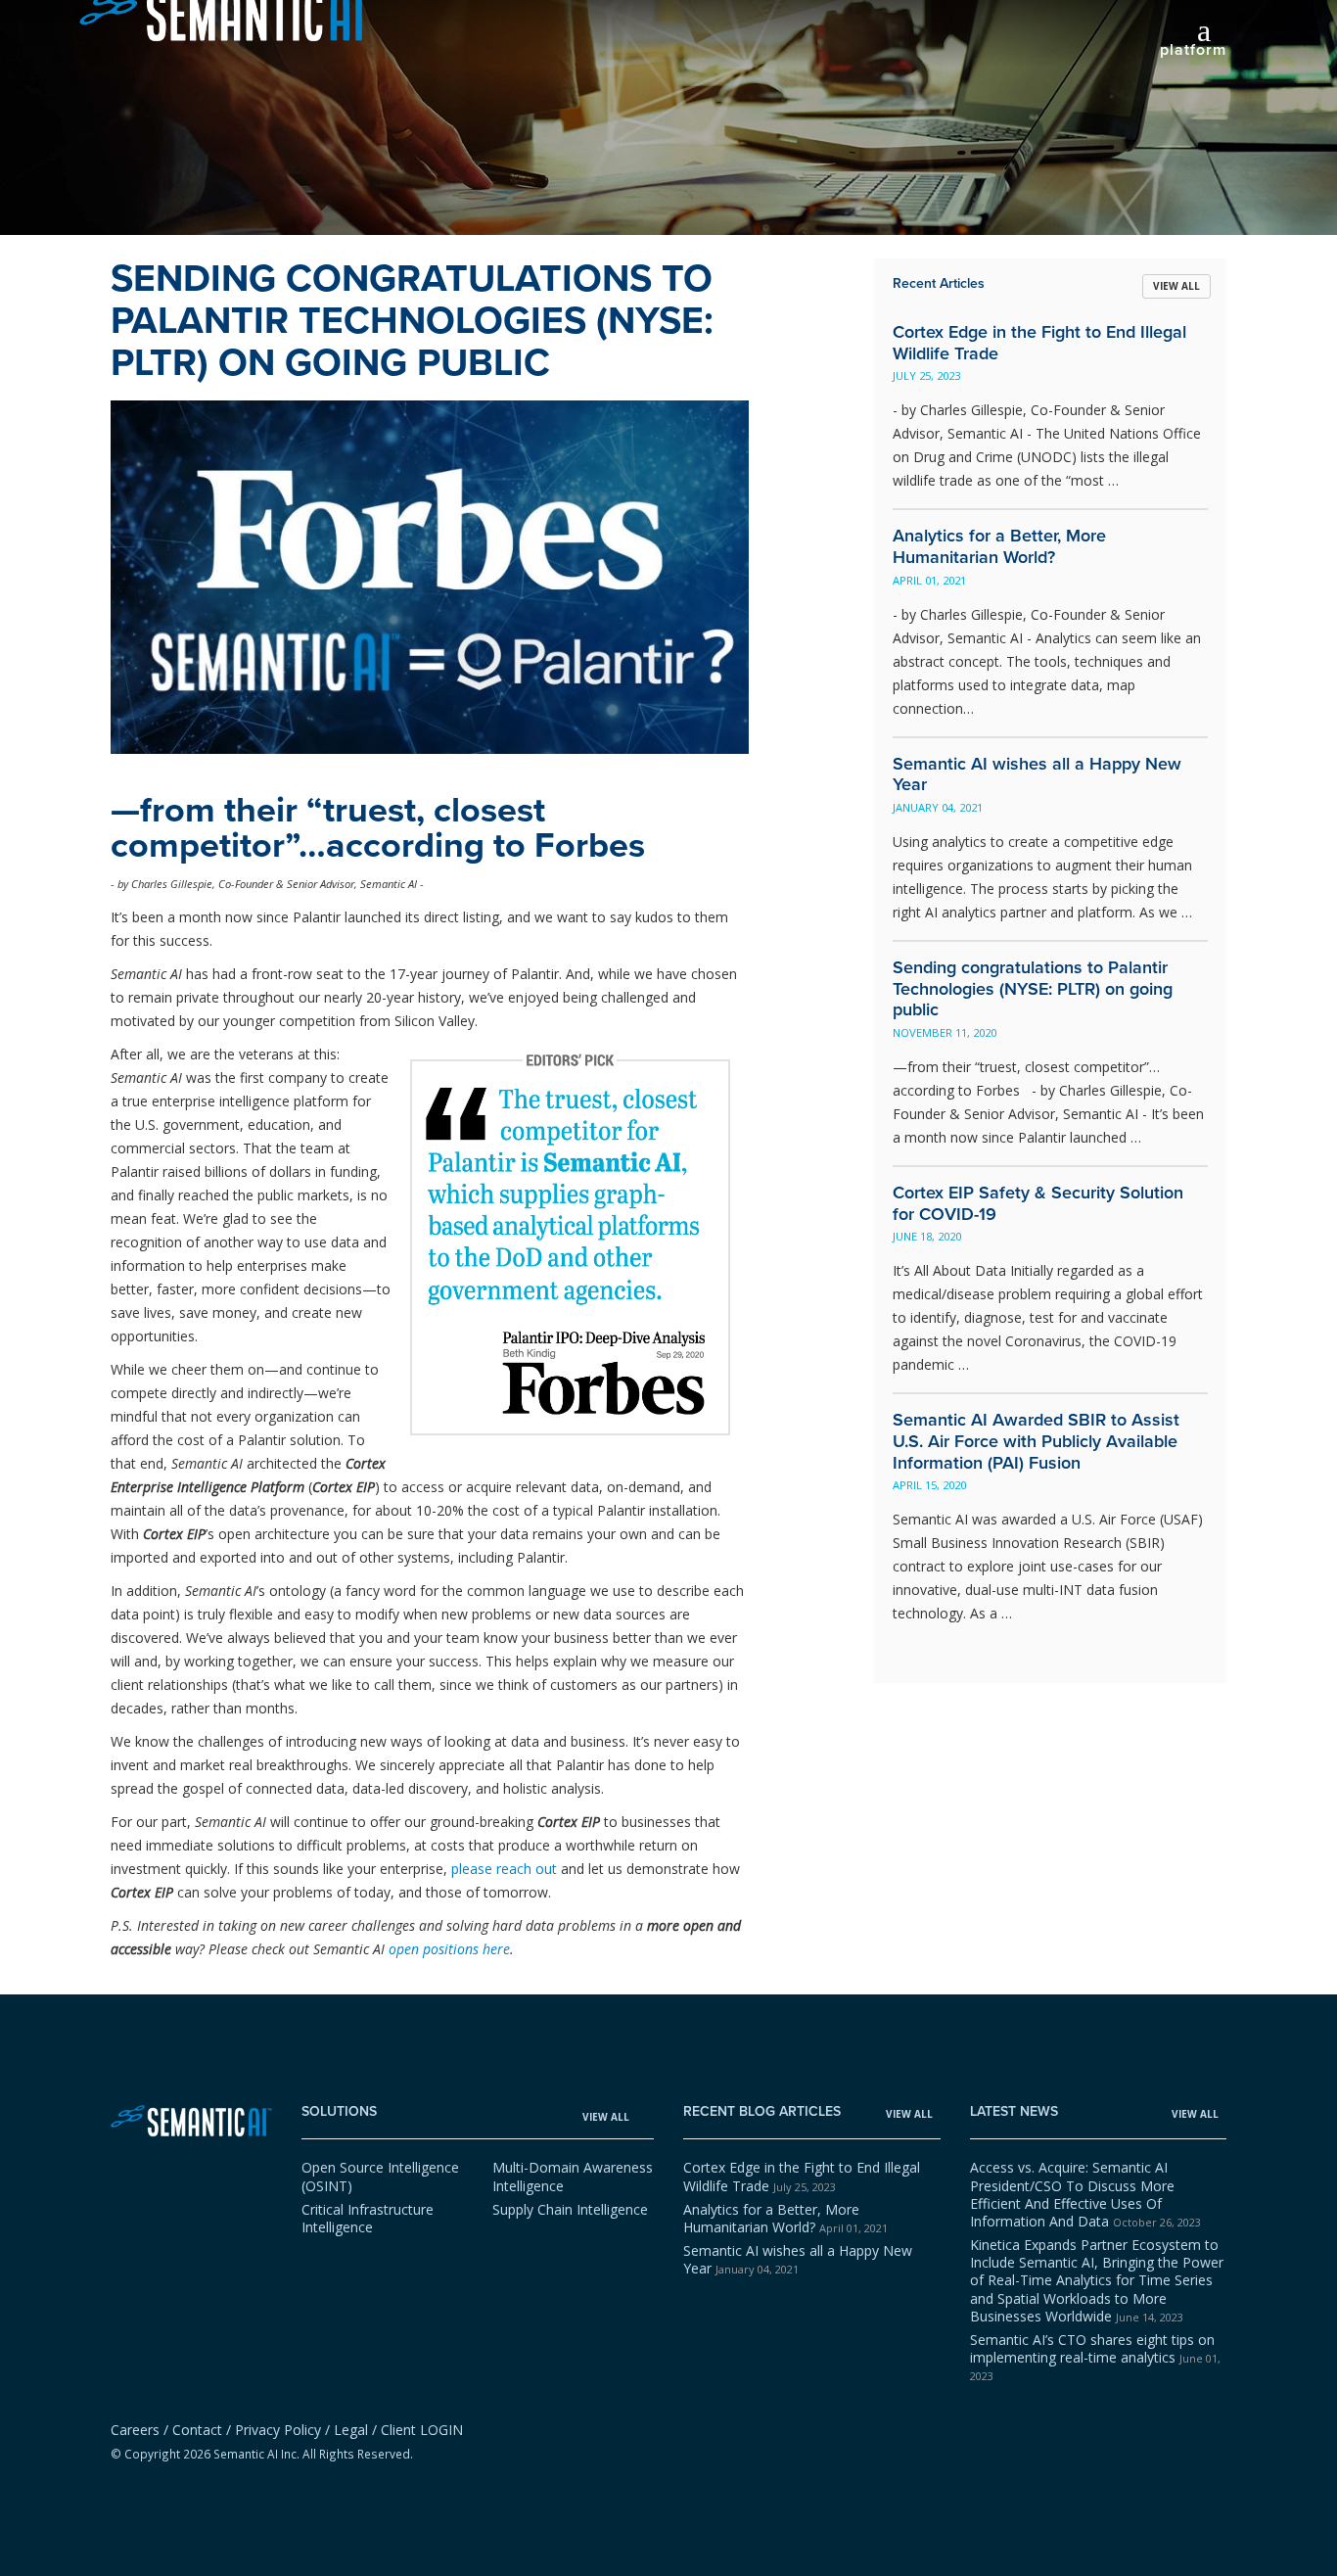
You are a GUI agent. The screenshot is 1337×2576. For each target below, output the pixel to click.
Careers (135, 2430)
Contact (197, 2430)
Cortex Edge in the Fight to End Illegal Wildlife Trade (802, 2176)
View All (1176, 286)
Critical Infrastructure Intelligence (368, 2218)
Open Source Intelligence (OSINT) (380, 2176)
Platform (1193, 51)
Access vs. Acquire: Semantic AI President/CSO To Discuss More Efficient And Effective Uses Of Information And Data (1085, 2194)
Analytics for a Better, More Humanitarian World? (785, 2218)
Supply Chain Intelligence (570, 2209)
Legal (351, 2430)
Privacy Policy (278, 2430)
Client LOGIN (422, 2430)
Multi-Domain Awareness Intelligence (573, 2176)
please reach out (504, 1869)
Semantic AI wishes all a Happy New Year (798, 2259)
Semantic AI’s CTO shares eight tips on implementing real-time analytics (1095, 2357)
